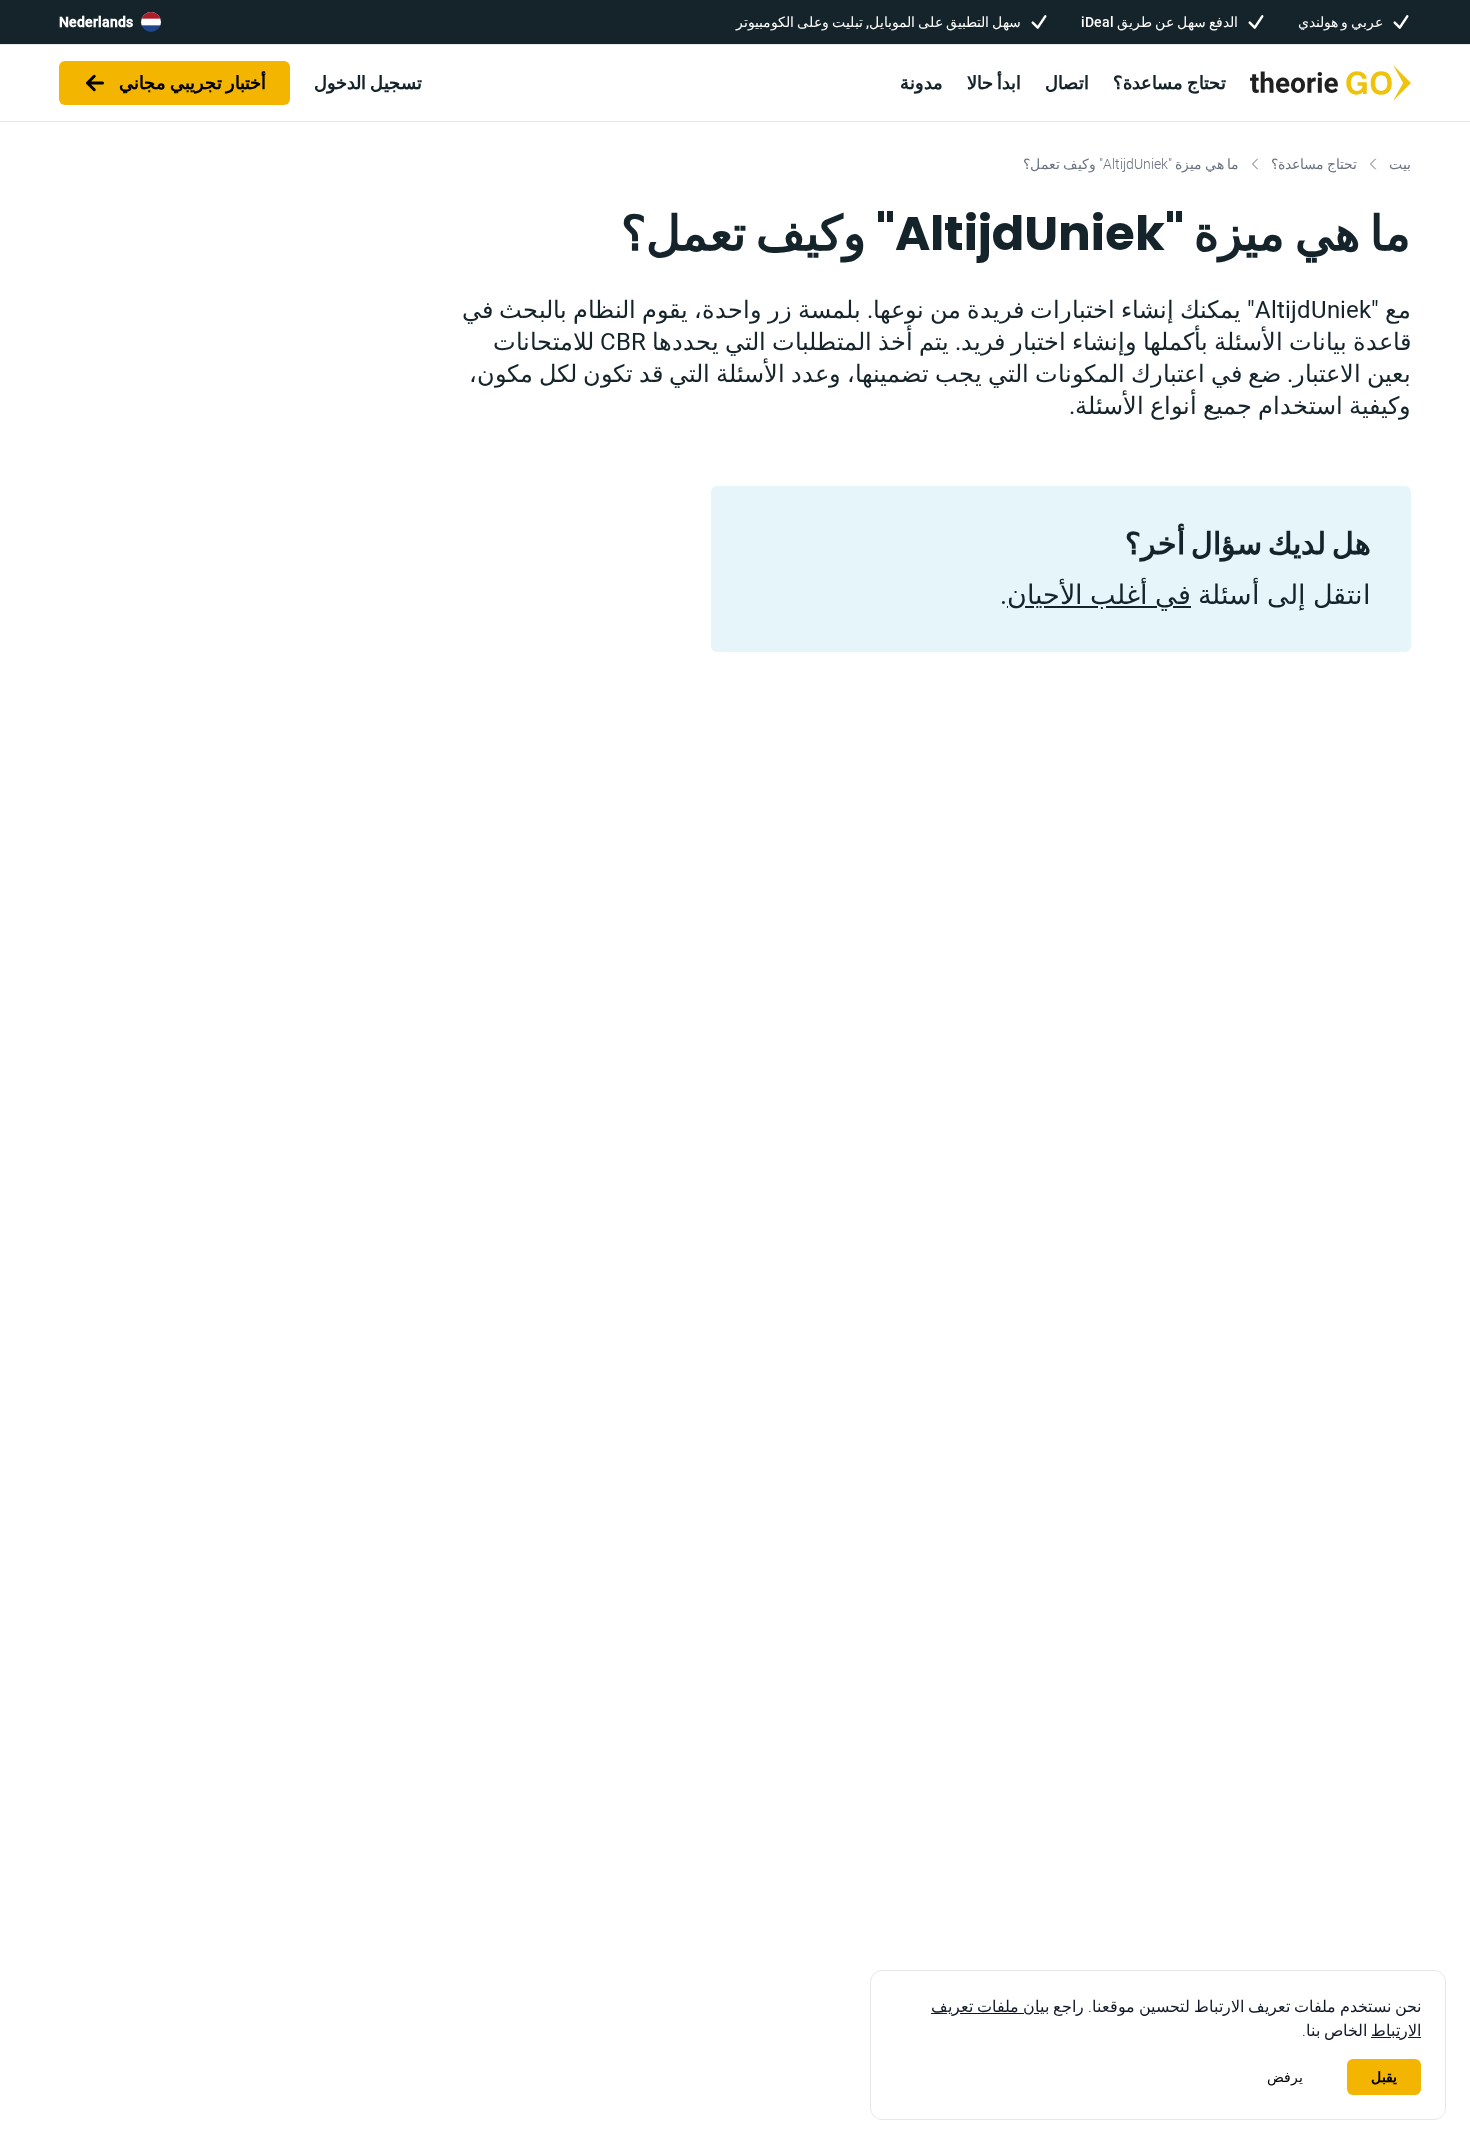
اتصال (1067, 82)
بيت (1400, 164)
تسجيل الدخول (368, 82)
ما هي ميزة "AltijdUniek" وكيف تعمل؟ (1131, 164)
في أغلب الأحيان (1099, 595)
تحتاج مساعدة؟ (1169, 82)
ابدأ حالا (994, 82)
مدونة (921, 82)
